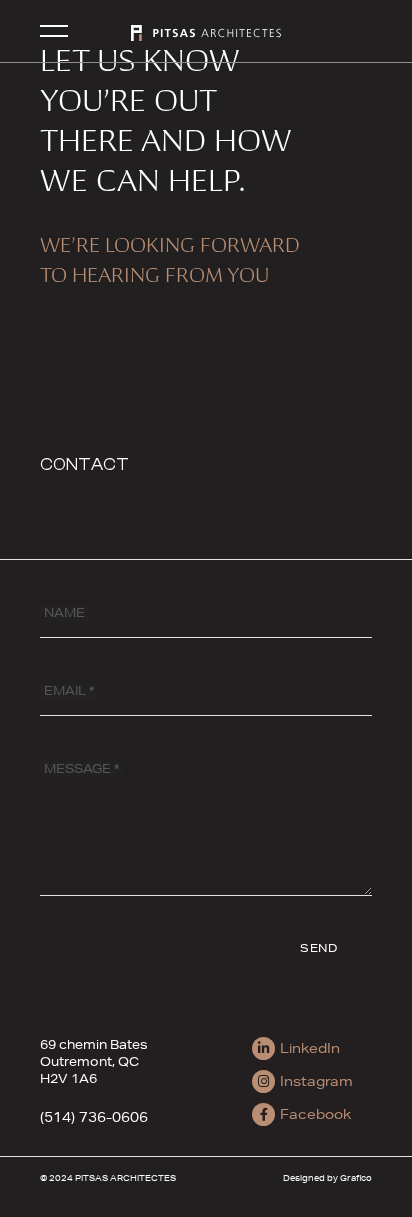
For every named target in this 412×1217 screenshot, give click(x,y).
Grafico (356, 1177)
